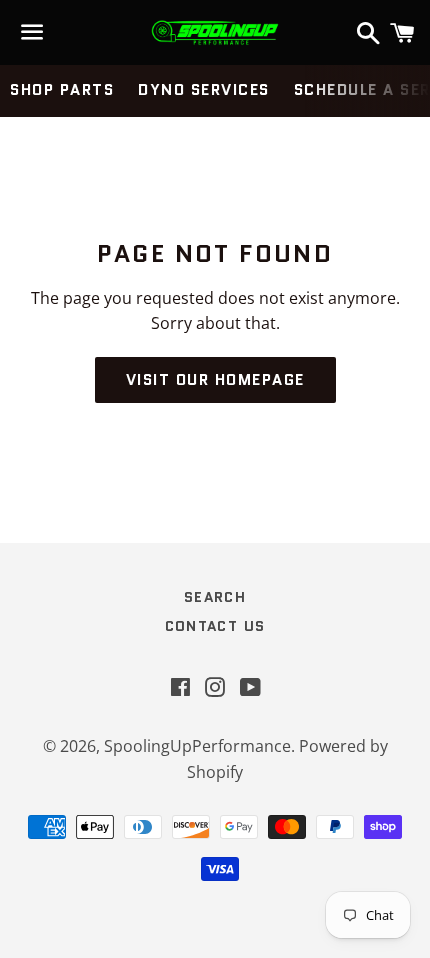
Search (215, 597)
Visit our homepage (215, 380)
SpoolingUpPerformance (197, 746)
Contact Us (215, 626)
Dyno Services (204, 90)
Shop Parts (62, 90)
